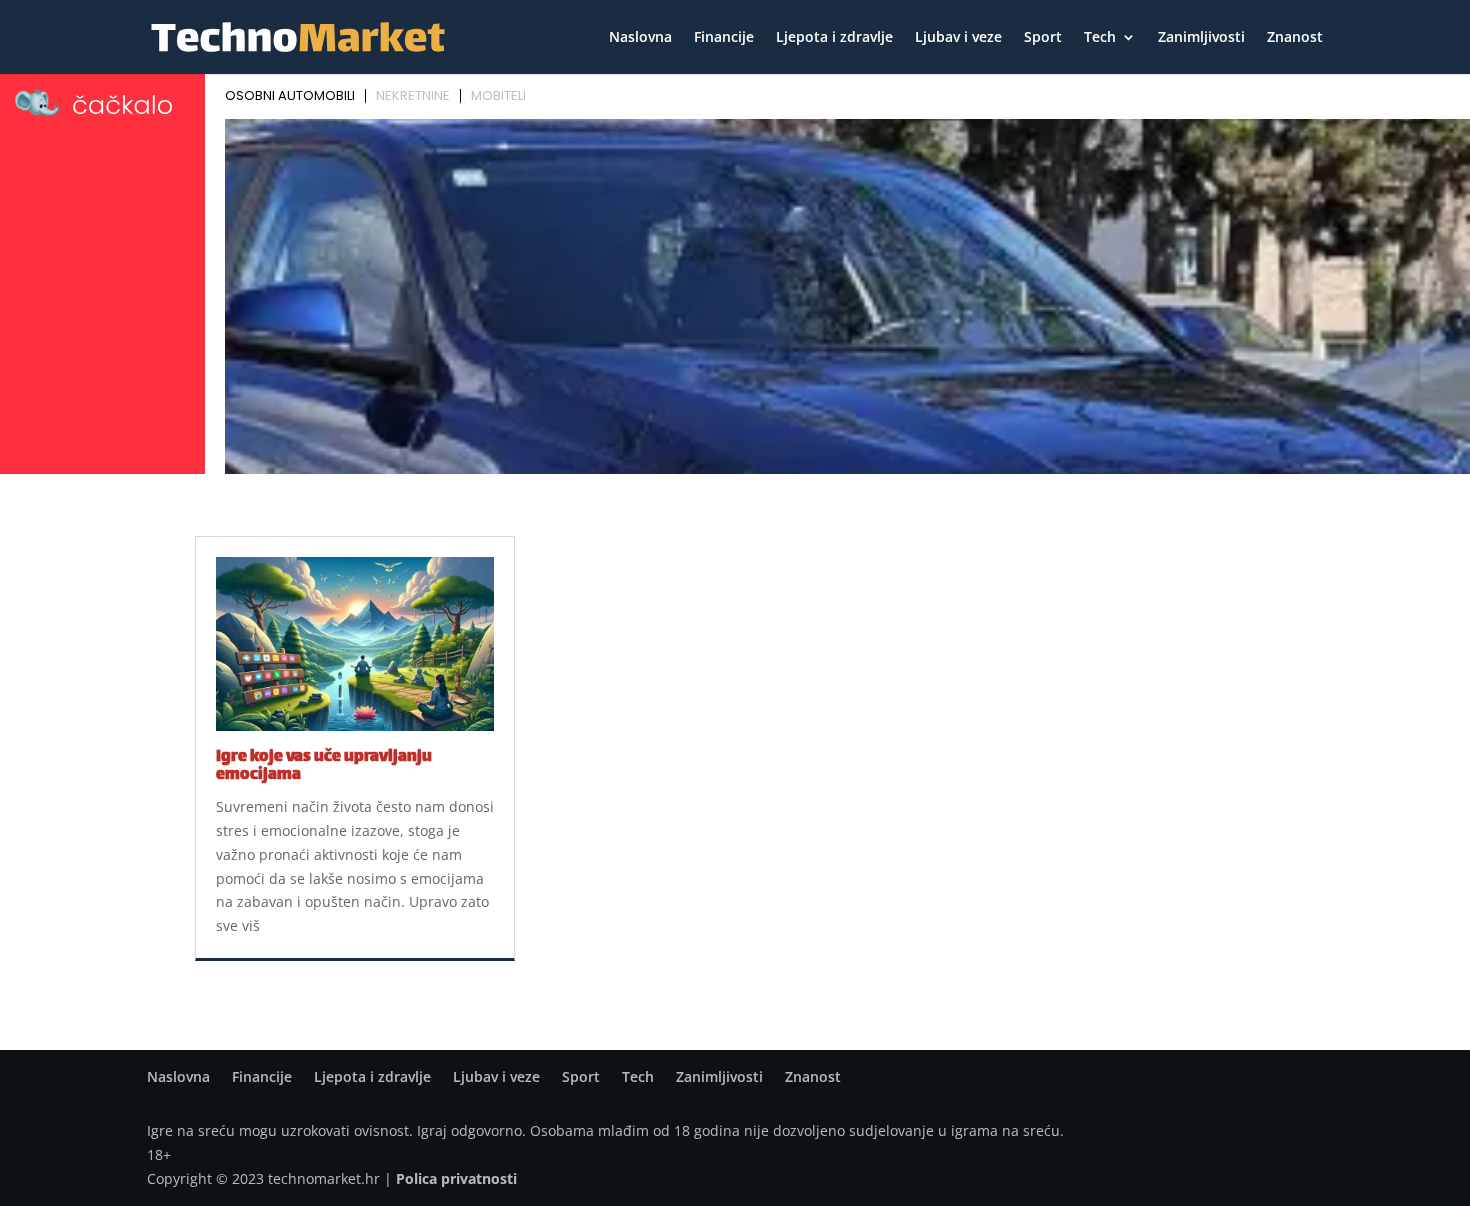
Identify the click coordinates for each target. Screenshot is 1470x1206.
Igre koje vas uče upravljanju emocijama (324, 766)
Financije (724, 38)
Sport (1043, 38)
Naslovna (640, 38)
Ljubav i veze (958, 38)
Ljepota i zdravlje (834, 38)
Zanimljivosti (1201, 38)
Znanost (1295, 38)
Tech (1100, 38)
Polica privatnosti (456, 1178)
